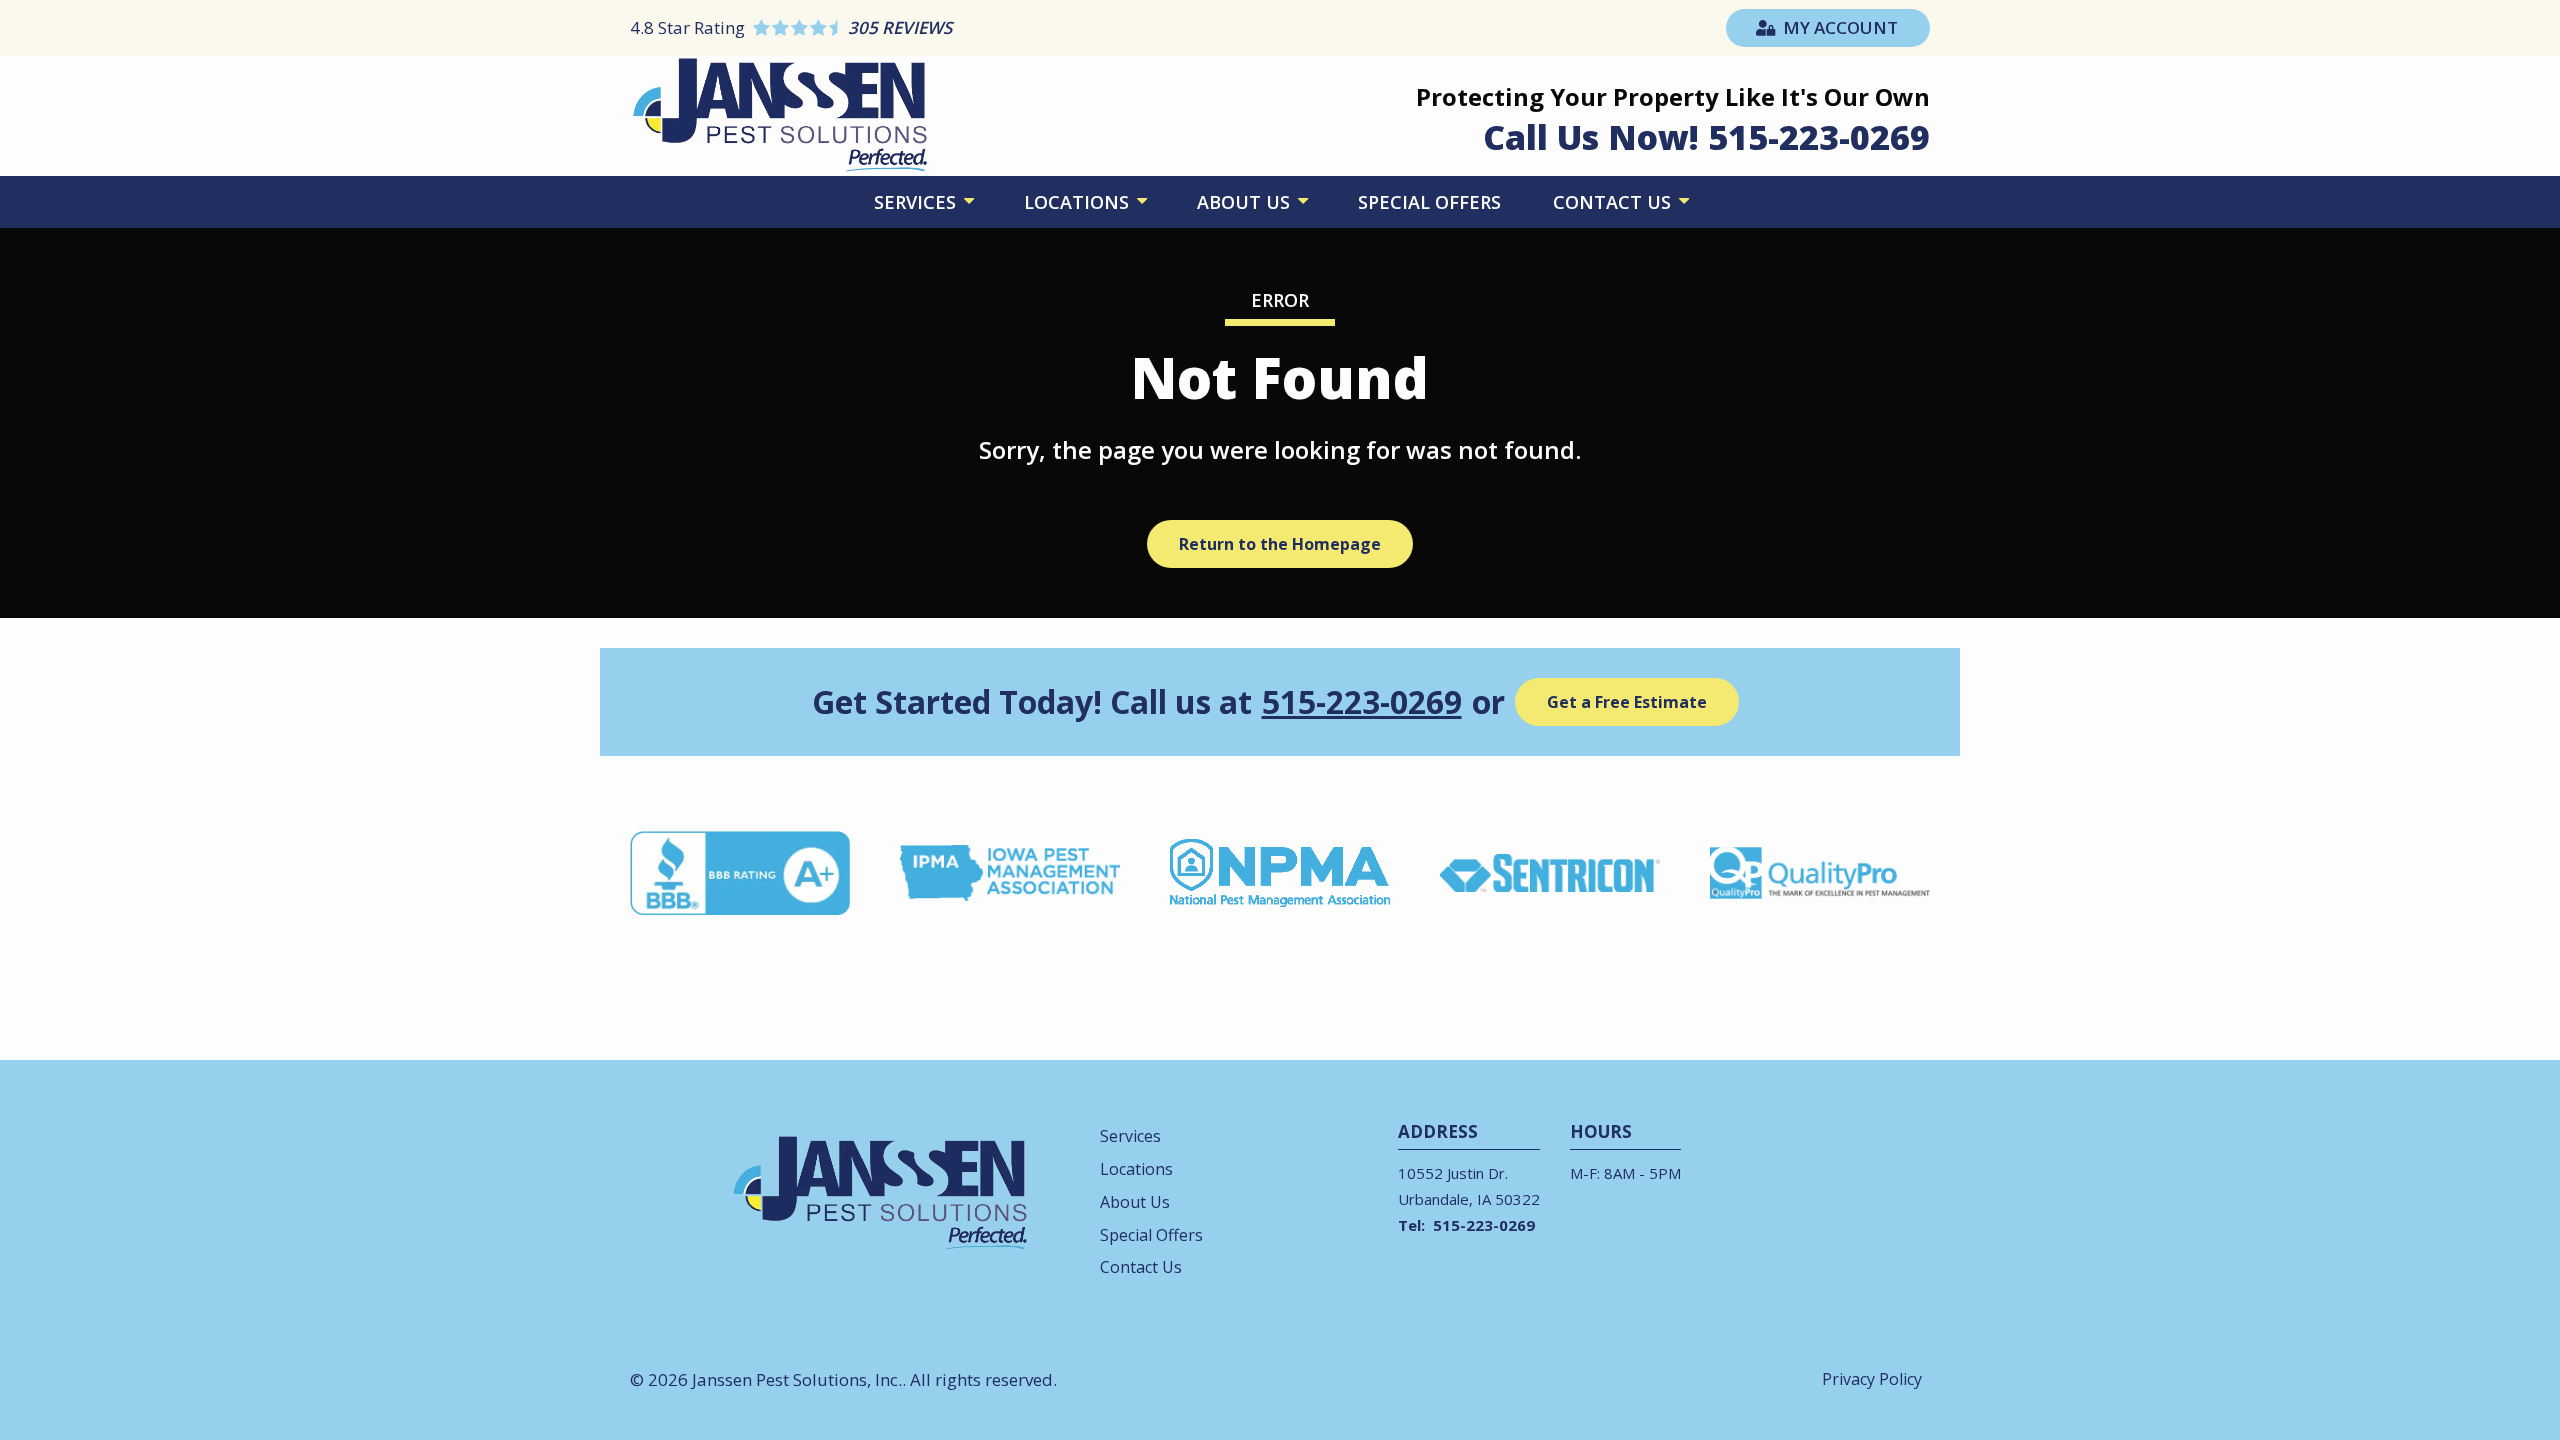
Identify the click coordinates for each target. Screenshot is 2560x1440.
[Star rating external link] (955, 27)
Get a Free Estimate (1627, 702)
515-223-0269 (1362, 702)
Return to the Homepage (1280, 544)
